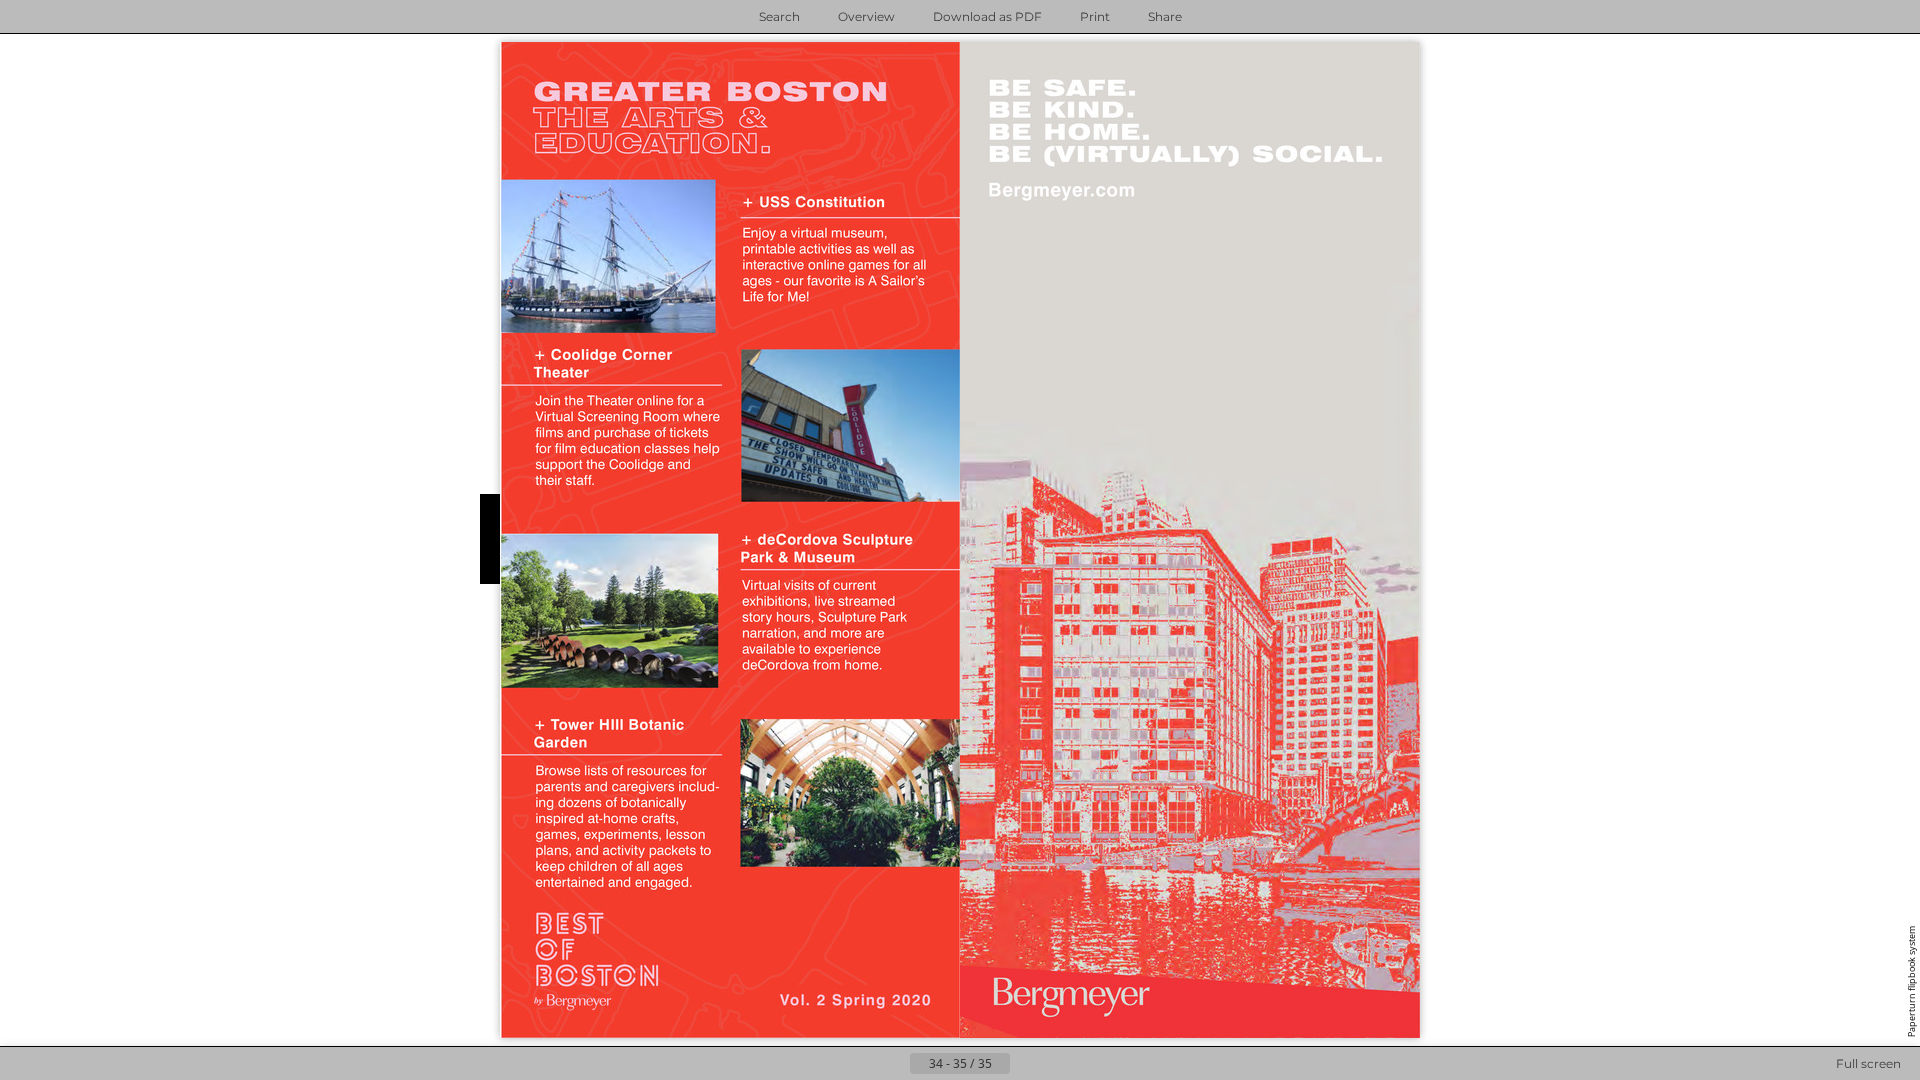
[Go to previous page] (894, 1064)
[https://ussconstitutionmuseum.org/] (815, 202)
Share (1165, 16)
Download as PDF (987, 16)
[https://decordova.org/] (827, 548)
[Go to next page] (250, 540)
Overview (866, 16)
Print (1095, 16)
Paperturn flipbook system (1911, 981)
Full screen (1868, 1063)
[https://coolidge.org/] (603, 363)
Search (779, 16)
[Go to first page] (862, 1064)
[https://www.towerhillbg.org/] (609, 733)
